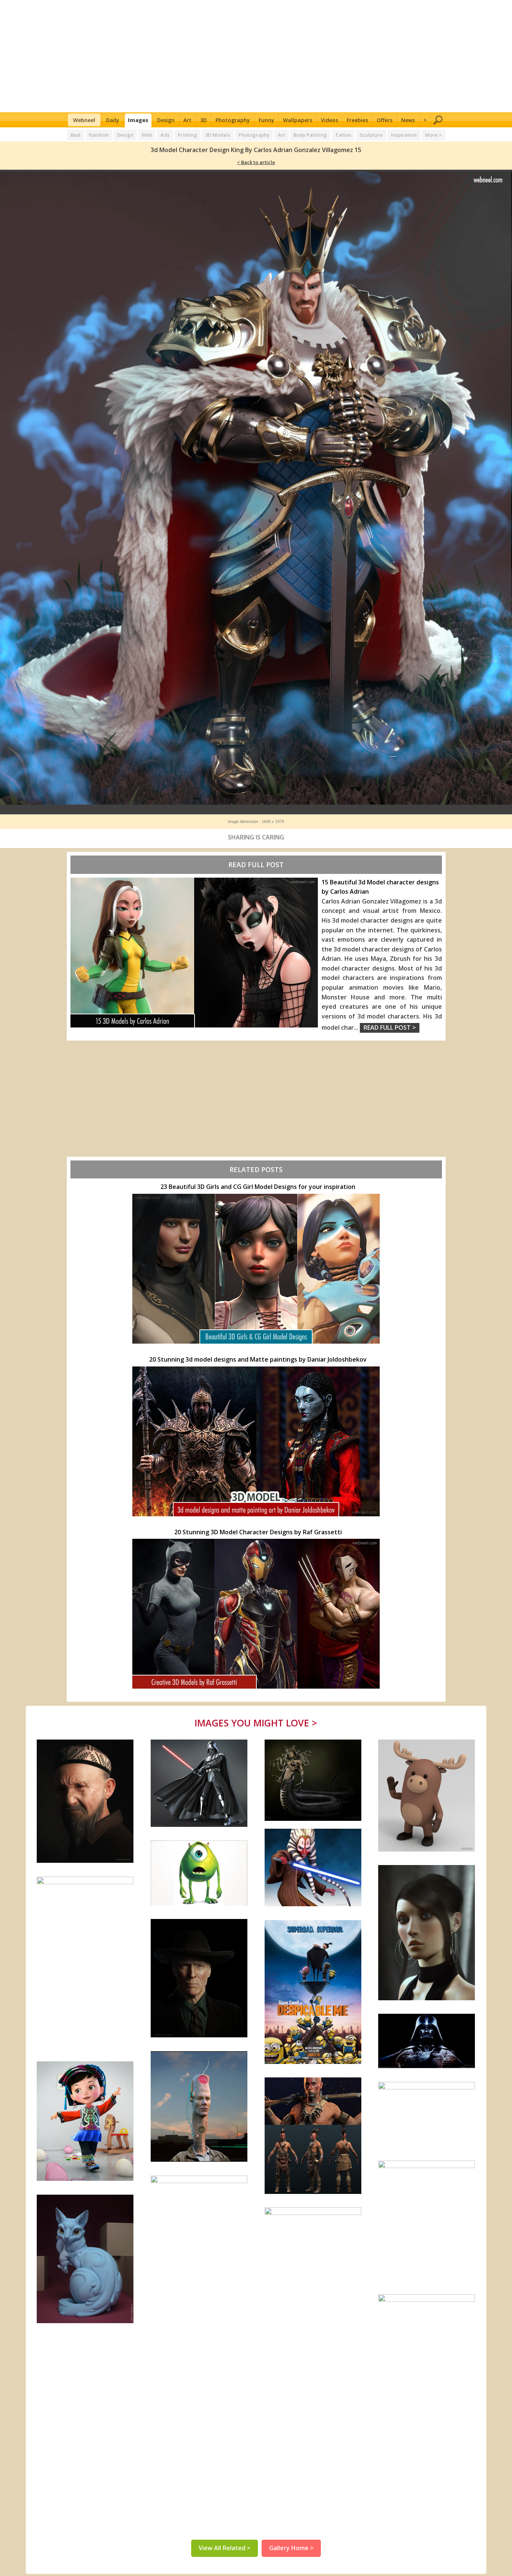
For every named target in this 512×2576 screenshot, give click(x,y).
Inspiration (404, 135)
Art (187, 120)
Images (138, 120)
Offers (385, 120)
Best (76, 135)
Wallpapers (298, 120)
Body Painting (310, 135)
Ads (165, 135)
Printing (187, 135)
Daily (113, 120)
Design (166, 120)
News (408, 120)
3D (204, 120)
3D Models (218, 135)
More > (433, 135)
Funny (266, 120)
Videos (329, 120)
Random (99, 135)
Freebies (357, 120)
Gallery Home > (291, 2548)
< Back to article (256, 162)
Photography (233, 120)
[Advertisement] (256, 56)
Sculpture (371, 135)
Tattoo (343, 135)
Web (147, 135)
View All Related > (225, 2548)
